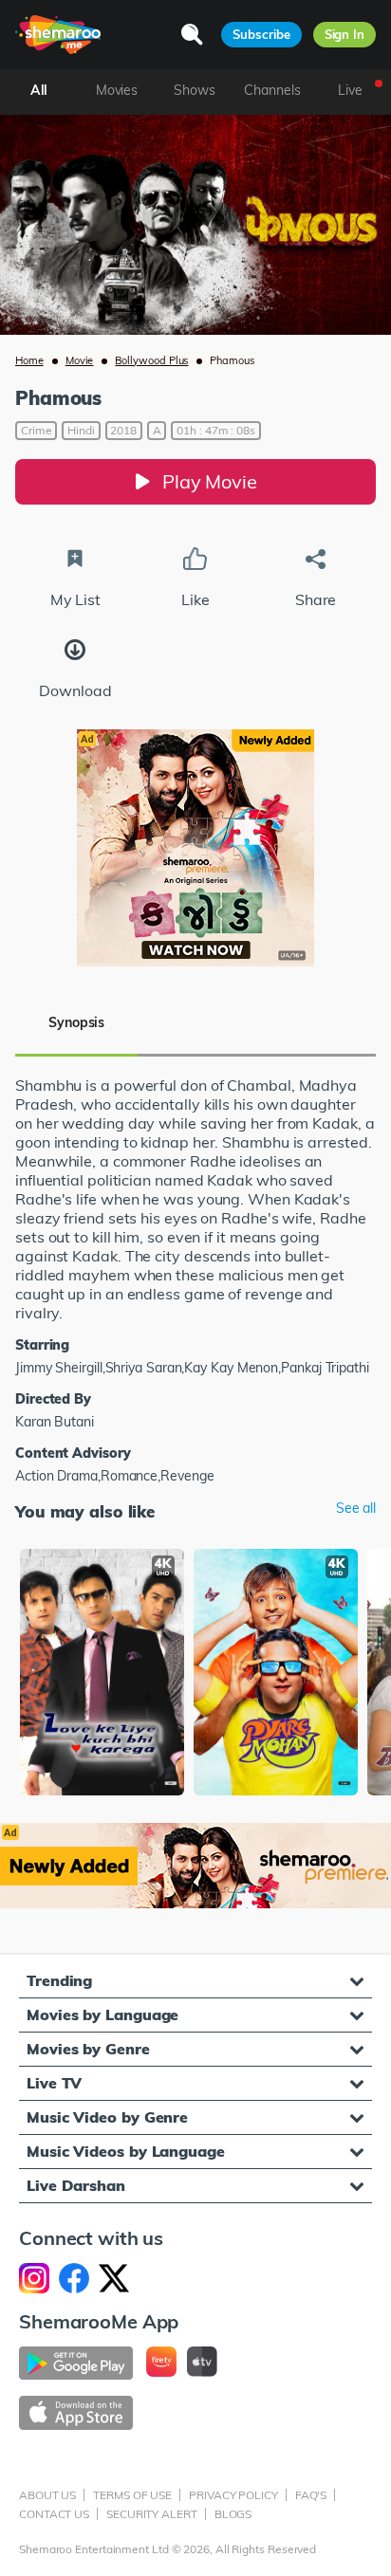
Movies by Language (102, 2015)
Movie (80, 360)
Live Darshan (76, 2185)
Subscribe (261, 34)
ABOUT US (47, 2495)
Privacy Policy (233, 2495)
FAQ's (311, 2495)
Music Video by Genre (107, 2117)
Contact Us (54, 2514)
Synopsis (76, 1022)
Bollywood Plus (151, 360)
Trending (59, 1980)
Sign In (344, 34)
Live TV (54, 2083)
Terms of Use (132, 2495)
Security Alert (152, 2514)
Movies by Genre (88, 2049)
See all (356, 1509)
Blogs (233, 2514)
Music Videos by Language (126, 2151)
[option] (102, 1674)
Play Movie (210, 481)
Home (29, 360)
